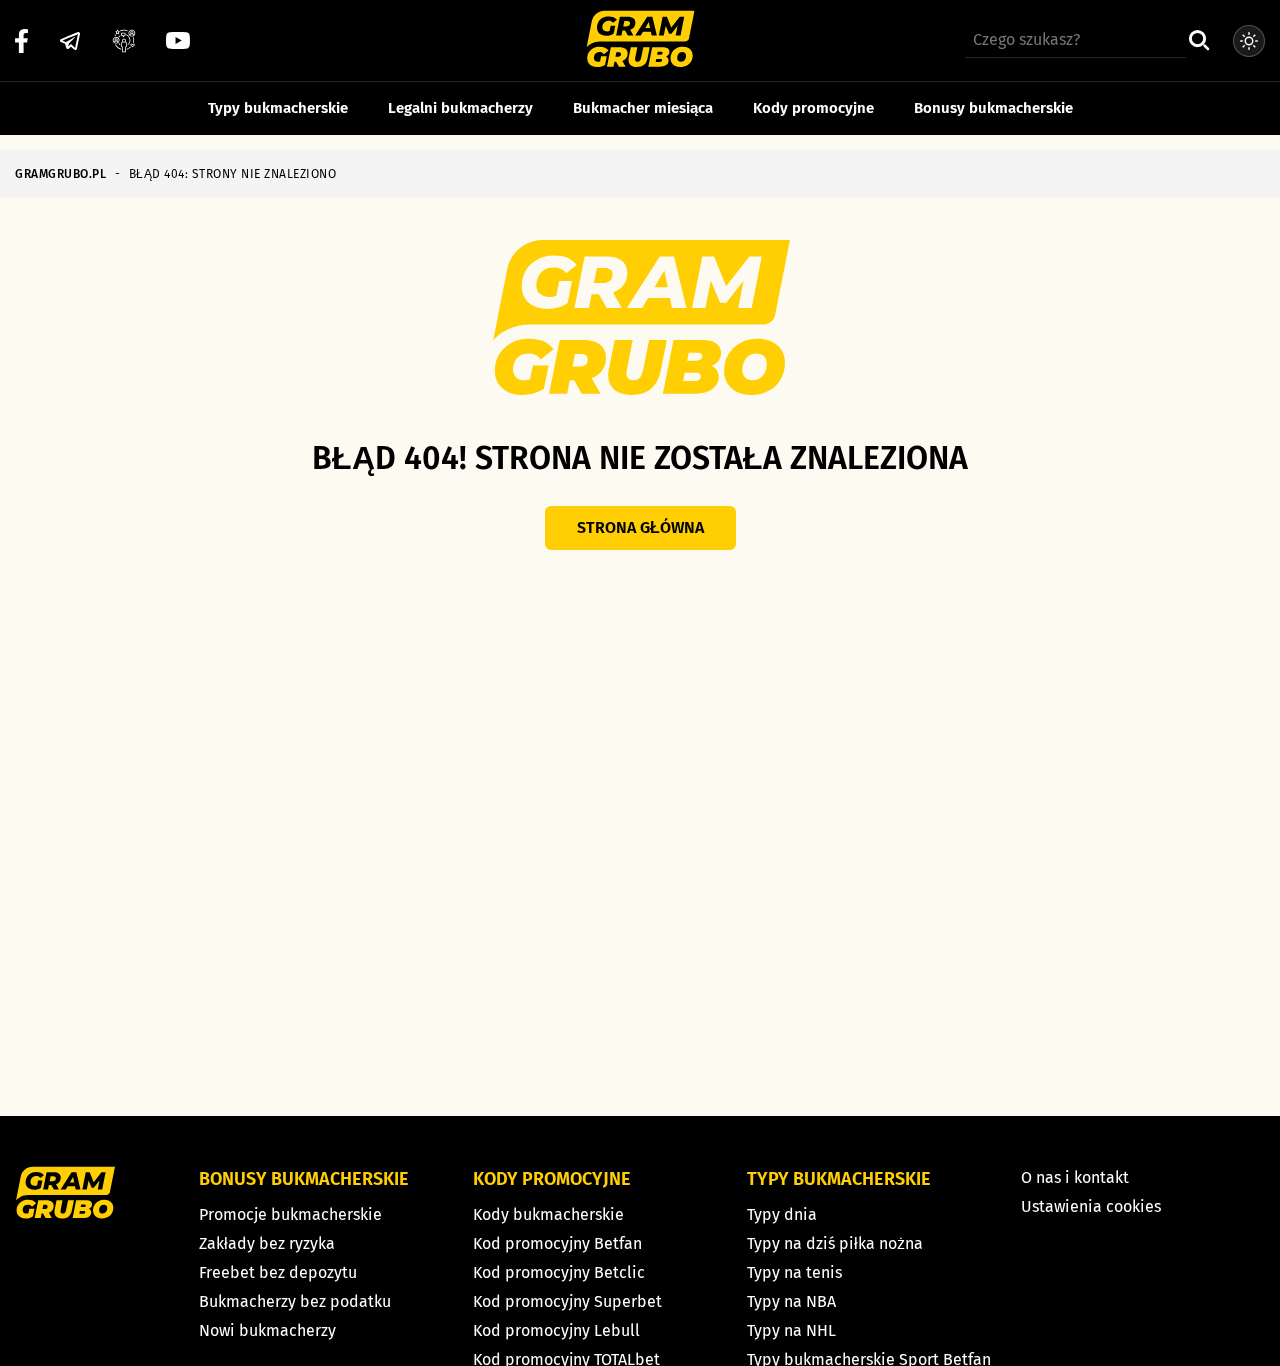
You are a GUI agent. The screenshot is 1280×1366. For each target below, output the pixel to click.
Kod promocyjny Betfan (557, 1243)
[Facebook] (21, 41)
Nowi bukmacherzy (267, 1330)
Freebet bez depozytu (278, 1272)
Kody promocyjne (813, 108)
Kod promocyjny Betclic (559, 1272)
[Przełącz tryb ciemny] (1249, 41)
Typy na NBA (791, 1301)
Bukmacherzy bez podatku (295, 1301)
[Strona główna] (640, 41)
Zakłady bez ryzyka (267, 1243)
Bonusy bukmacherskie (993, 108)
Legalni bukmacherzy (460, 108)
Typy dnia (782, 1214)
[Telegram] (70, 41)
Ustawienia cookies (1091, 1206)
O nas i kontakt (1075, 1177)
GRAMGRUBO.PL (60, 174)
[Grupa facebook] (124, 41)
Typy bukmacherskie (278, 108)
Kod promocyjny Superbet (567, 1301)
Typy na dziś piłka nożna (835, 1243)
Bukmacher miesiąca (643, 108)
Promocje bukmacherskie (290, 1214)
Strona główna (640, 527)
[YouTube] (178, 40)
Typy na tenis (794, 1272)
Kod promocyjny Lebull (556, 1330)
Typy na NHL (791, 1330)
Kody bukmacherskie (548, 1214)
